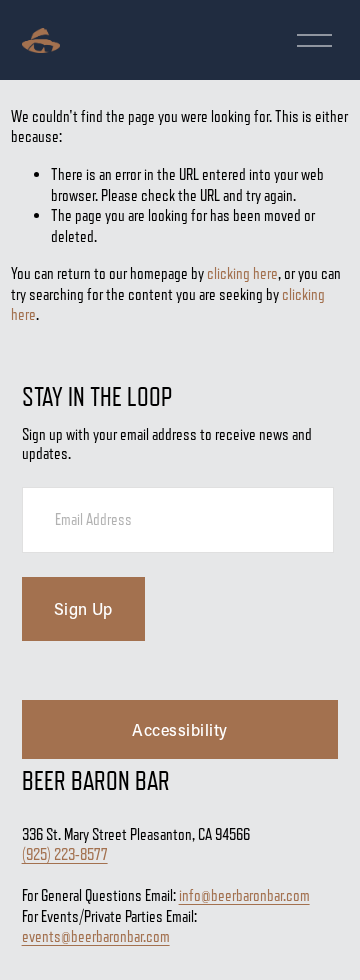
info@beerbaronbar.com (244, 895)
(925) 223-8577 (65, 854)
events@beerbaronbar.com (96, 936)
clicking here (242, 273)
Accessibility (179, 729)
